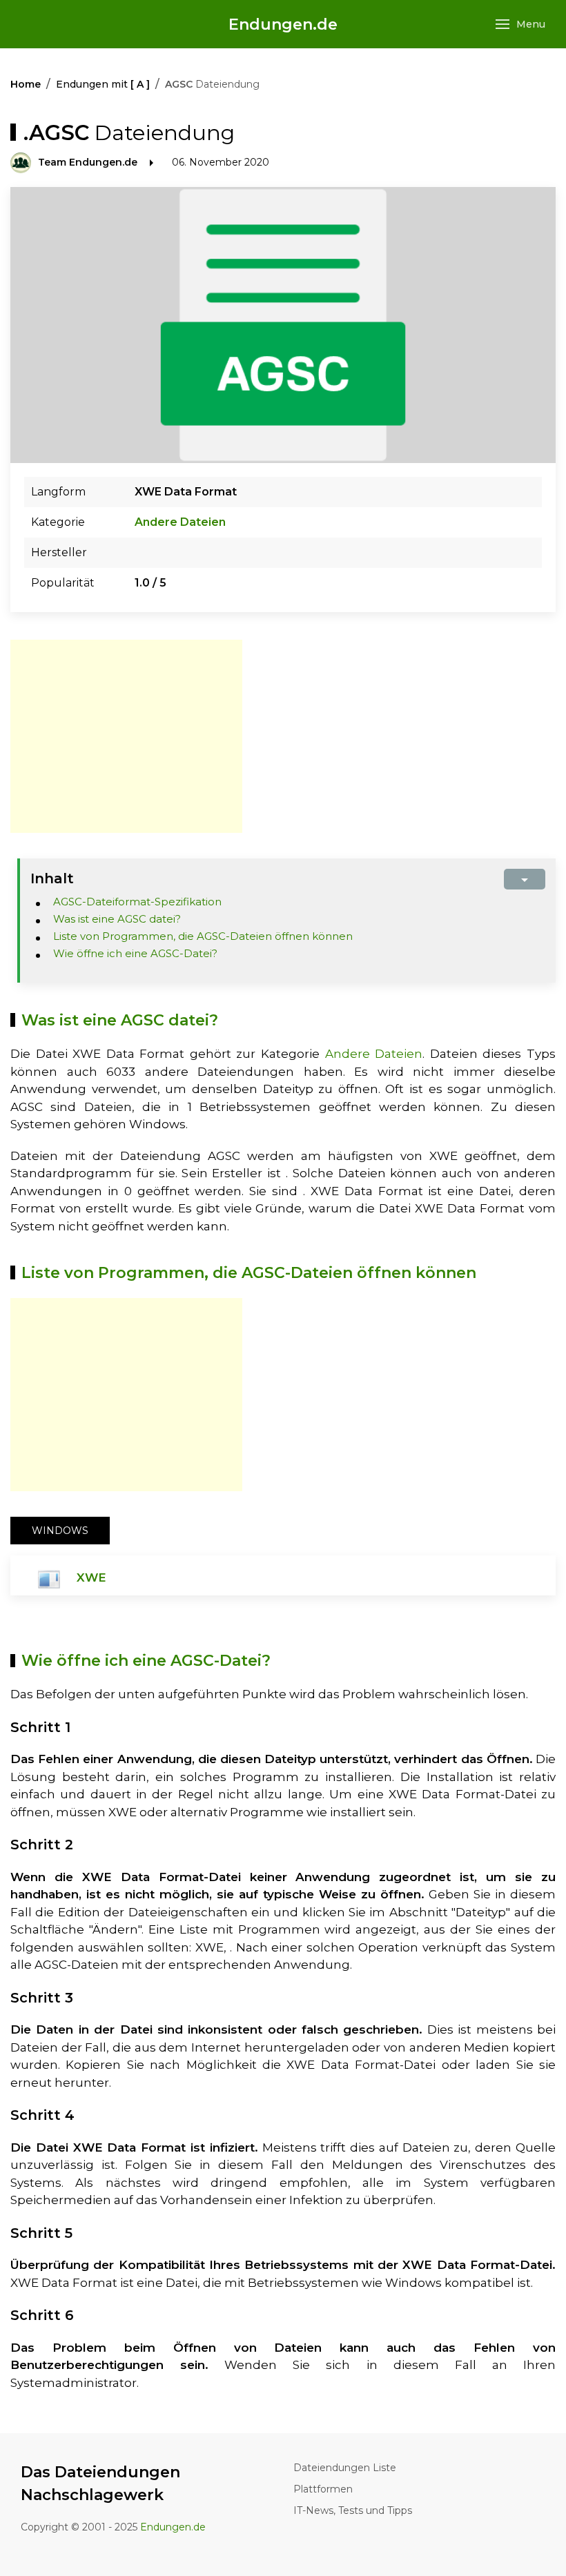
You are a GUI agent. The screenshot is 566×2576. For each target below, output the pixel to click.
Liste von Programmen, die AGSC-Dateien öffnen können (203, 936)
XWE (91, 1577)
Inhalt (52, 878)
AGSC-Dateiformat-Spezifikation (137, 902)
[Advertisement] (126, 736)
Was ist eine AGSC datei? (117, 919)
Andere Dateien (180, 522)
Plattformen (323, 2489)
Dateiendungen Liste (345, 2468)
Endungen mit (103, 84)
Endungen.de (283, 24)
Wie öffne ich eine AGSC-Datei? (135, 953)
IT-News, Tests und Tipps (353, 2510)
